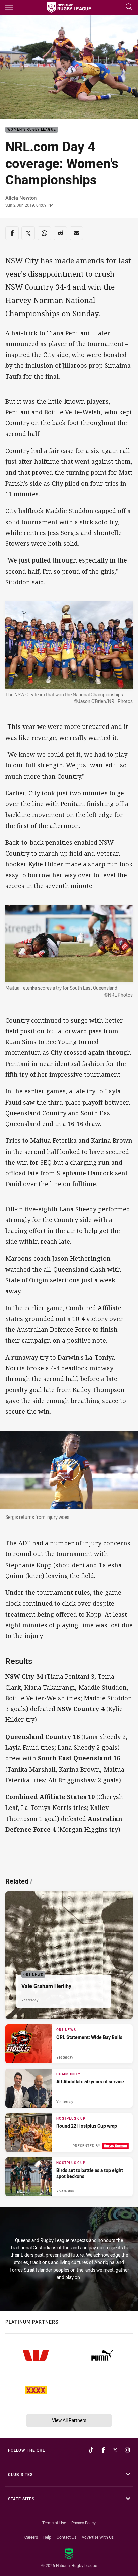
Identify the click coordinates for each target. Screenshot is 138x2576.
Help (47, 2537)
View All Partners (69, 2420)
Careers (31, 2537)
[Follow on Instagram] (127, 2450)
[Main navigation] (9, 7)
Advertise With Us (98, 2537)
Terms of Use (54, 2523)
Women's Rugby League (32, 130)
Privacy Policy (84, 2523)
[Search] (129, 7)
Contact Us (66, 2537)
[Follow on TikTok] (91, 2450)
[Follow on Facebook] (103, 2450)
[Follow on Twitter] (115, 2450)
